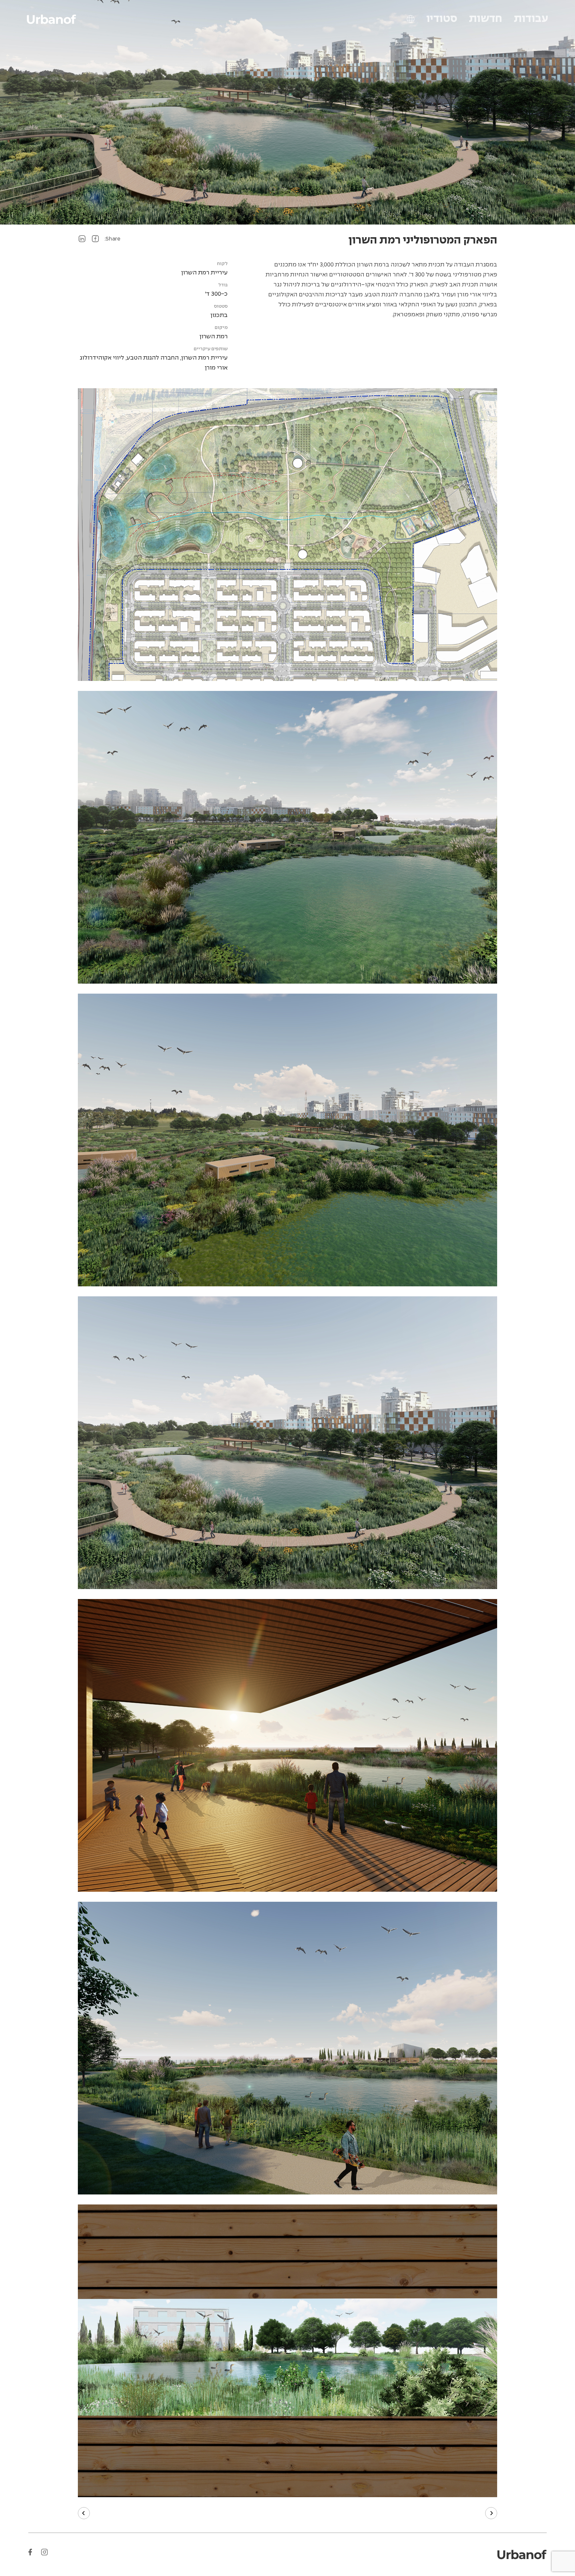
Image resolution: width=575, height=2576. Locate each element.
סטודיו (442, 19)
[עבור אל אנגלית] (411, 19)
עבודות (531, 19)
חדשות (485, 19)
